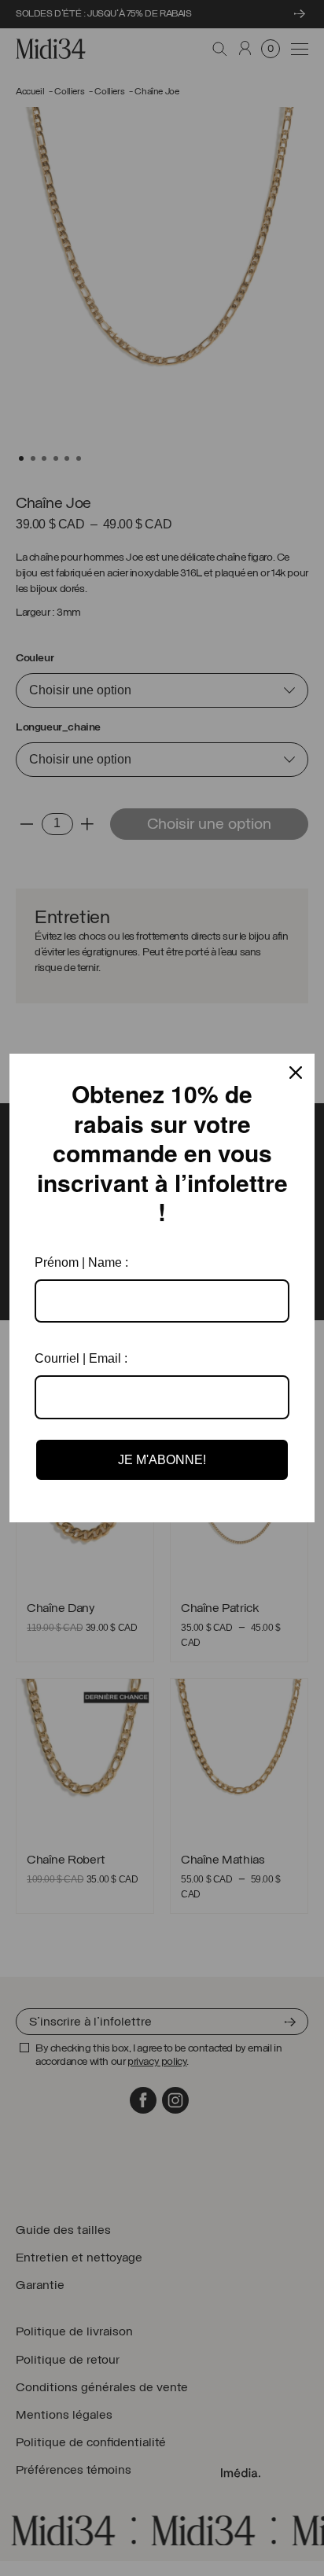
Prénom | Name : (81, 1262)
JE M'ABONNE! (162, 1460)
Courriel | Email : (81, 1358)
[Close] (296, 1073)
